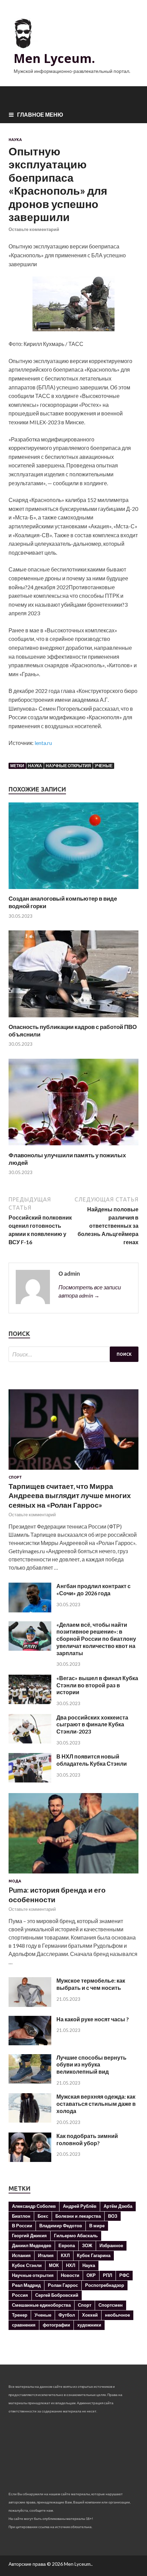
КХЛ (65, 2255)
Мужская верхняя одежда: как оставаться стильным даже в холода (96, 2104)
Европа (67, 2245)
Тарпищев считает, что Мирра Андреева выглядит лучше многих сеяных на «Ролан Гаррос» (70, 1495)
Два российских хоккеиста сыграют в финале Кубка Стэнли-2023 (92, 1724)
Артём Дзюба (118, 2206)
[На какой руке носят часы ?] (30, 2043)
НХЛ (71, 2265)
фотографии (56, 2325)
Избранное (111, 2245)
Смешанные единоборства (41, 2305)
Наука (15, 140)
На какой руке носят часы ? (93, 2019)
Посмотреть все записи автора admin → (90, 1291)
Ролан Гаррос (63, 2285)
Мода (15, 1881)
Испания (21, 2255)
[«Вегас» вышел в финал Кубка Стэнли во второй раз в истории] (30, 1702)
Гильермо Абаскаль (76, 2236)
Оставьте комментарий (34, 229)
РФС (124, 2275)
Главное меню (40, 114)
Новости (70, 2275)
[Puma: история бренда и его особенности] (73, 1875)
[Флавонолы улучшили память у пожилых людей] (73, 1147)
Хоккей (90, 2315)
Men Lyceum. (54, 58)
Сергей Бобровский (57, 2295)
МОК (54, 2265)
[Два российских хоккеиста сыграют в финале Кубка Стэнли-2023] (30, 1741)
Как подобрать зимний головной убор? (87, 2139)
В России (22, 2226)
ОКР (91, 2275)
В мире (97, 2226)
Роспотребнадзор (105, 2285)
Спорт (15, 1477)
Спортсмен (111, 2305)
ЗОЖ (87, 2245)
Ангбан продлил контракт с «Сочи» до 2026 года (93, 1589)
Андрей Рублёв (80, 2206)
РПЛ (108, 2275)
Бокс (43, 2216)
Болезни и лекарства (78, 2216)
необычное (117, 2315)
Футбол (67, 2315)
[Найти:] (73, 1354)
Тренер (20, 2315)
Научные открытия (68, 766)
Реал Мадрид (26, 2285)
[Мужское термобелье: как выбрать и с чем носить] (30, 2005)
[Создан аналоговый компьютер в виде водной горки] (73, 891)
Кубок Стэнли (27, 2265)
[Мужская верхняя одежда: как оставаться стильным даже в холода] (30, 2120)
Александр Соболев (34, 2206)
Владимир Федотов (61, 2226)
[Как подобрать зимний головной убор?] (30, 2160)
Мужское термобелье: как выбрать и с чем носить (91, 1984)
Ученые (104, 766)
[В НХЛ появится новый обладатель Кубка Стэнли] (30, 1780)
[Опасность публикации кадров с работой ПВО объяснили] (73, 1019)
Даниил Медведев (32, 2245)
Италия (46, 2255)
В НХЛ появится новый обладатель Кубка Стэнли (92, 1760)
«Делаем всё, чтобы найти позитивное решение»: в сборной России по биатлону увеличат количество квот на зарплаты (96, 1639)
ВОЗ (113, 2216)
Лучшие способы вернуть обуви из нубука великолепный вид (91, 2065)
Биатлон (21, 2216)
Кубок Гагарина (94, 2255)
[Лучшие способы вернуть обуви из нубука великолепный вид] (30, 2081)
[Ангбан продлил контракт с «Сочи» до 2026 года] (30, 1610)
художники (89, 2325)
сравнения (24, 2325)
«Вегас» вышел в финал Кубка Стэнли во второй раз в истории (97, 1685)
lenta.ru (43, 743)
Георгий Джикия (29, 2236)
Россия (20, 2295)
